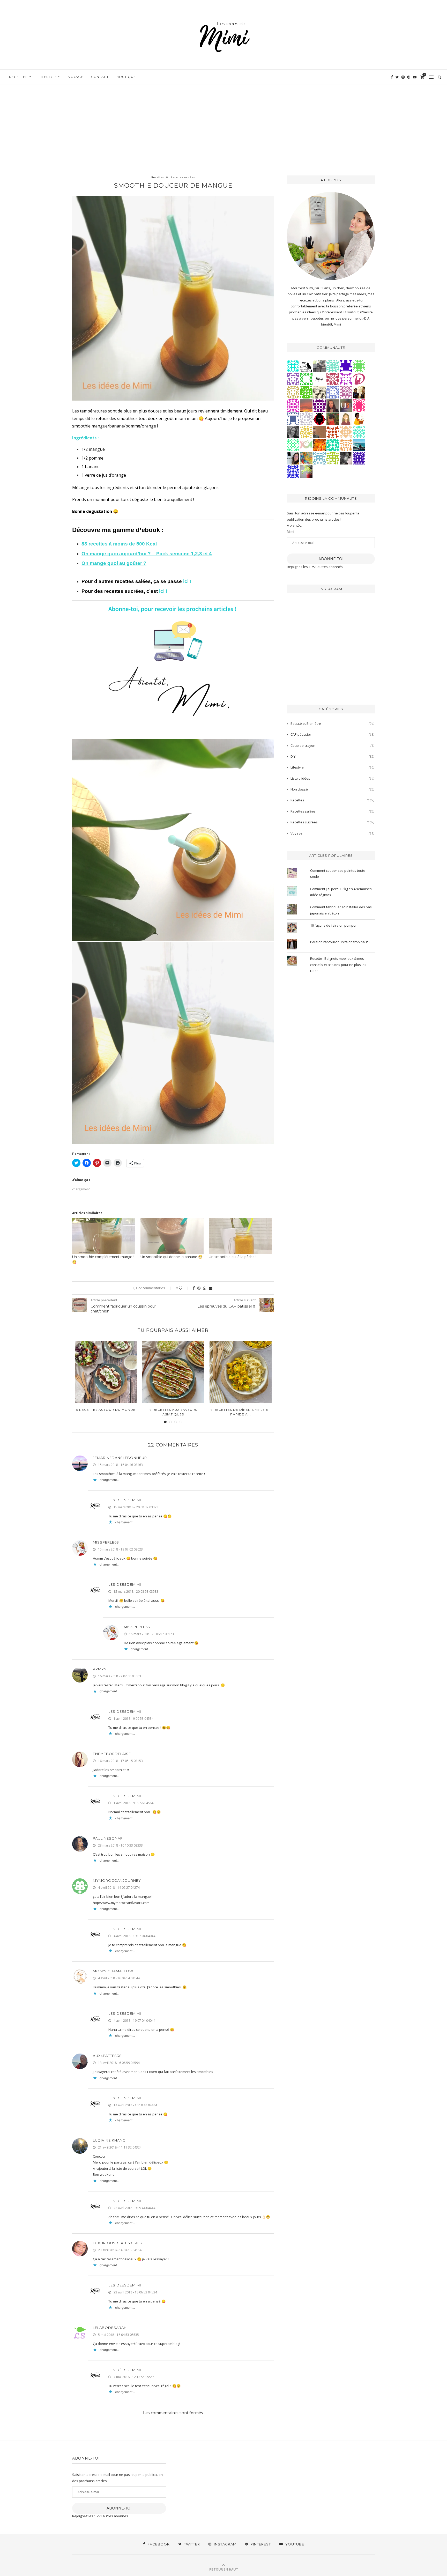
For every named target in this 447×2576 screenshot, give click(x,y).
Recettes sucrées (183, 177)
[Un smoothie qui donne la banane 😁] (172, 1236)
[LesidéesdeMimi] (319, 379)
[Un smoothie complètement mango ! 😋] (104, 1236)
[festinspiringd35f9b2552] (333, 379)
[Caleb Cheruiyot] (346, 445)
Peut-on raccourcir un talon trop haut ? (340, 942)
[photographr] (359, 445)
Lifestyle (48, 77)
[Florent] (346, 458)
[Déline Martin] (293, 471)
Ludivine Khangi (110, 2140)
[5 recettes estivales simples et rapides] (241, 1372)
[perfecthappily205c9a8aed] (293, 445)
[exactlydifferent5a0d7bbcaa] (359, 365)
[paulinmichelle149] (293, 405)
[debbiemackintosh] (293, 379)
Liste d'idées (332, 778)
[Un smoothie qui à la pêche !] (240, 1236)
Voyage (76, 77)
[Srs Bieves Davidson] (359, 392)
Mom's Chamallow (113, 1971)
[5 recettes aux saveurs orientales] (106, 1372)
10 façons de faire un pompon (334, 925)
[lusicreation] (346, 405)
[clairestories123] (293, 431)
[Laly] (359, 405)
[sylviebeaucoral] (293, 365)
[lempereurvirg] (359, 458)
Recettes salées (332, 811)
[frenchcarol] (333, 405)
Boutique (126, 77)
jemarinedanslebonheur (120, 1458)
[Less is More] (319, 418)
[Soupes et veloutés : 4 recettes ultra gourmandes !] (173, 1372)
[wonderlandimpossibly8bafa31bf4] (346, 431)
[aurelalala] (306, 365)
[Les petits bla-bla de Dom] (359, 379)
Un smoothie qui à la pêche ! (234, 1257)
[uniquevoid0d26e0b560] (346, 379)
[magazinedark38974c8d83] (333, 445)
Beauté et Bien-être (332, 724)
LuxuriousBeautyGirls (117, 2243)
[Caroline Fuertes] (306, 392)
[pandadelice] (346, 365)
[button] (173, 298)
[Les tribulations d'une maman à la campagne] (306, 405)
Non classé (332, 789)
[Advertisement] (224, 124)
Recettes (18, 77)
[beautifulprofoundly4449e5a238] (293, 392)
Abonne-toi (331, 559)
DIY (332, 756)
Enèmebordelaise (112, 1754)
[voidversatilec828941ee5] (333, 392)
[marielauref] (319, 365)
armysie (101, 1669)
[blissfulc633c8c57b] (346, 392)
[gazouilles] (306, 471)
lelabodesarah (110, 2328)
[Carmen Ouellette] (306, 458)
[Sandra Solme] (359, 418)
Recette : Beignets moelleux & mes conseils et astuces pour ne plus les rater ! (338, 965)
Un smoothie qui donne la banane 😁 (172, 1257)
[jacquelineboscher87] (319, 458)
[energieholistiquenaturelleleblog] (306, 445)
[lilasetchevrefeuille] (359, 431)
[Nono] (293, 458)
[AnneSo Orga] (346, 418)
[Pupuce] (306, 431)
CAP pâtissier (332, 734)
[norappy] (333, 418)
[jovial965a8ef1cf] (306, 379)
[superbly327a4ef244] (333, 458)
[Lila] (319, 405)
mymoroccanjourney (117, 1880)
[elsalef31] (306, 418)
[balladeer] (319, 392)
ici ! (188, 581)
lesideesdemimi (125, 1500)
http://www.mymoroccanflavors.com (121, 1903)
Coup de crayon (332, 746)
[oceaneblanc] (293, 418)
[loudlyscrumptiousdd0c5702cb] (333, 431)
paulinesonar (108, 1838)
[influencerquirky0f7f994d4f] (333, 365)
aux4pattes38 (107, 2056)
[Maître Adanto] (319, 445)
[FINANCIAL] (319, 431)
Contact (100, 77)
